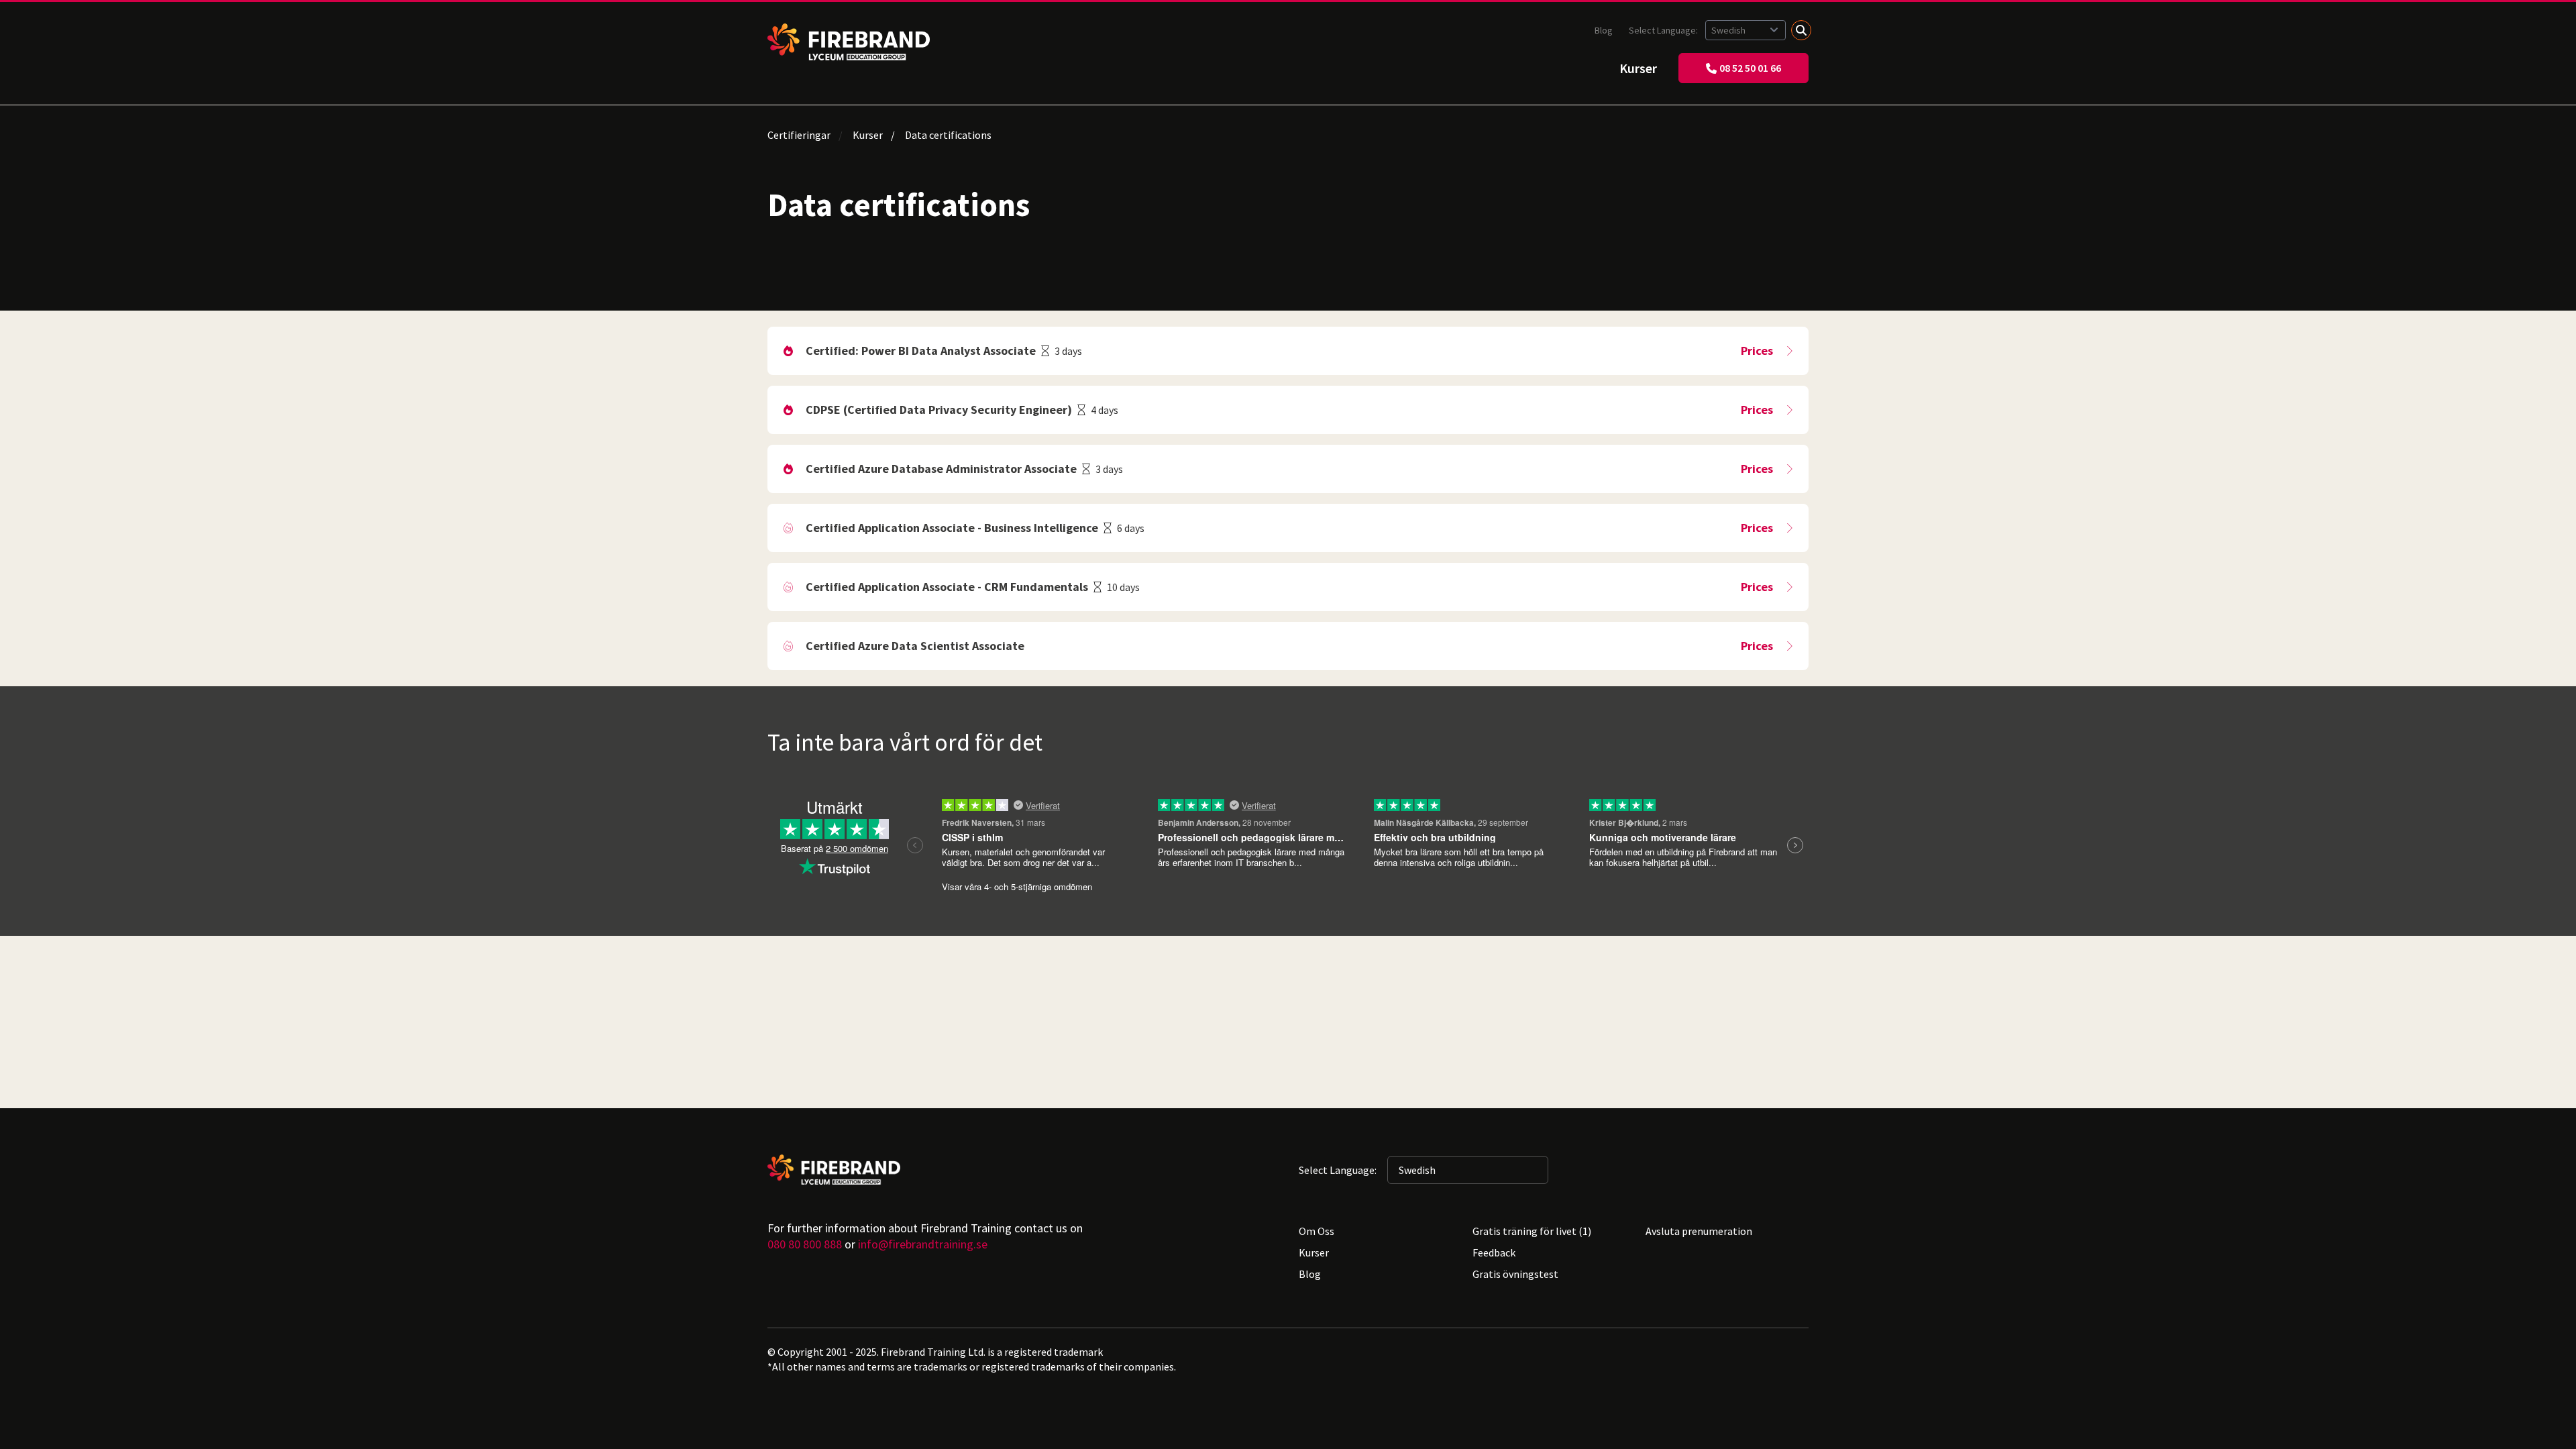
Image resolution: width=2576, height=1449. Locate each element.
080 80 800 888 (805, 1244)
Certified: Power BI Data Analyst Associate (921, 351)
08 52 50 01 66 (1750, 68)
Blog (1604, 30)
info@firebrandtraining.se (923, 1244)
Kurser (1638, 68)
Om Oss (1317, 1231)
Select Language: (1664, 30)
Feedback (1494, 1252)
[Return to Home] (849, 42)
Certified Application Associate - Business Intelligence (952, 528)
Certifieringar (799, 135)
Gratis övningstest (1515, 1274)
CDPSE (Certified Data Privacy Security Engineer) (939, 410)
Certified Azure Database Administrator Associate (941, 469)
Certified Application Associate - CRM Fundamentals (947, 587)
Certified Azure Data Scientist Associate (915, 646)
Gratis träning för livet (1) (1532, 1231)
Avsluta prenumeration (1699, 1231)
